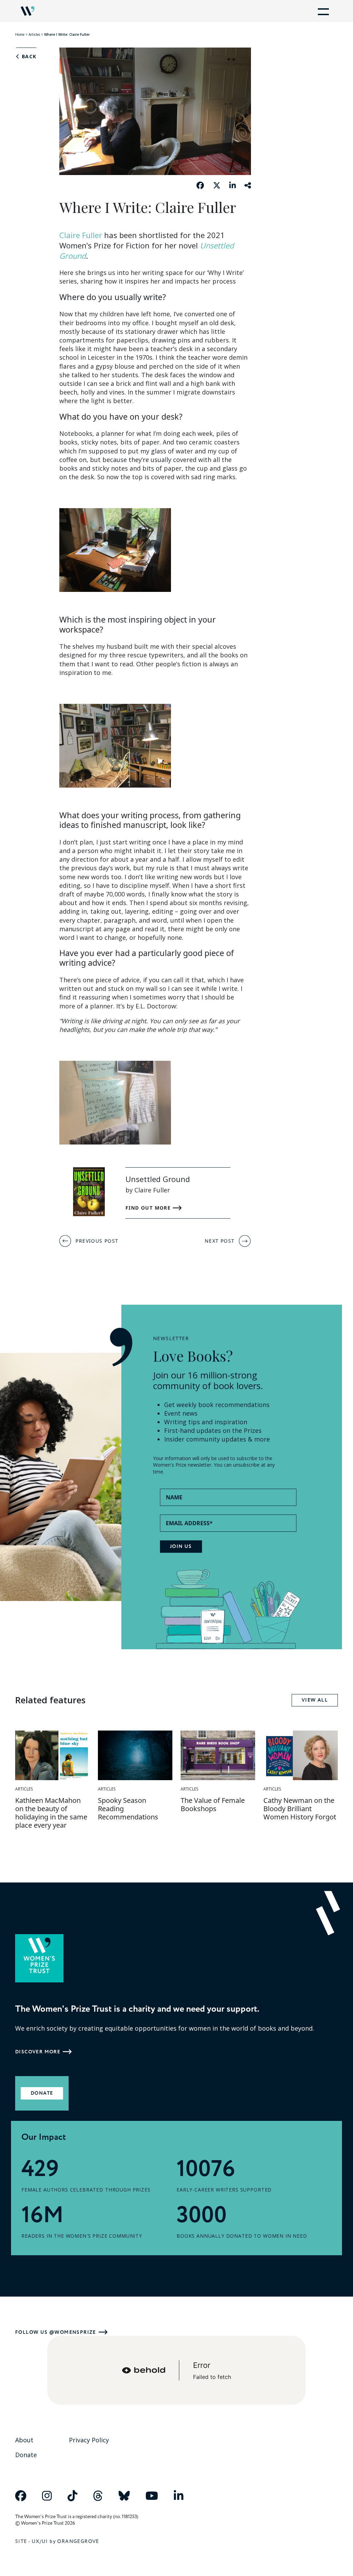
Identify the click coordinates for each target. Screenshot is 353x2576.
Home (20, 34)
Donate (42, 2093)
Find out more (149, 1208)
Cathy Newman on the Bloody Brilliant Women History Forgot (300, 1809)
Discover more (38, 2052)
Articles (34, 34)
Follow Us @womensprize (56, 2332)
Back (28, 57)
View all (315, 1700)
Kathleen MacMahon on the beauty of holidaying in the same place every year (51, 1813)
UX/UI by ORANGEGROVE (65, 2541)
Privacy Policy (89, 2440)
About (24, 2440)
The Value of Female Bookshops (213, 1804)
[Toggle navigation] (322, 11)
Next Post (220, 1241)
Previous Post (97, 1241)
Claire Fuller (81, 235)
